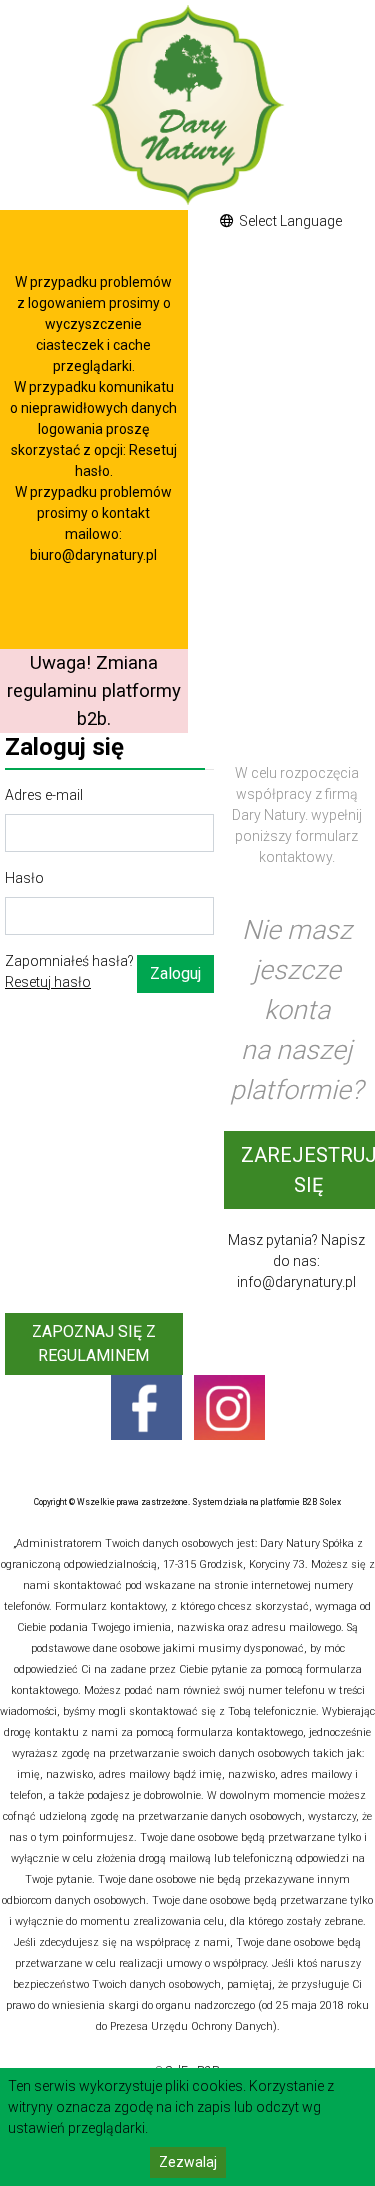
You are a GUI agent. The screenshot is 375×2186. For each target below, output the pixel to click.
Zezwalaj (188, 2162)
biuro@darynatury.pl (93, 555)
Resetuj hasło (48, 982)
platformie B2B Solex (301, 1502)
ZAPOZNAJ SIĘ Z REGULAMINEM (94, 1343)
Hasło (24, 878)
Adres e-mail (44, 795)
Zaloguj (175, 973)
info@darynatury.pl (296, 1282)
